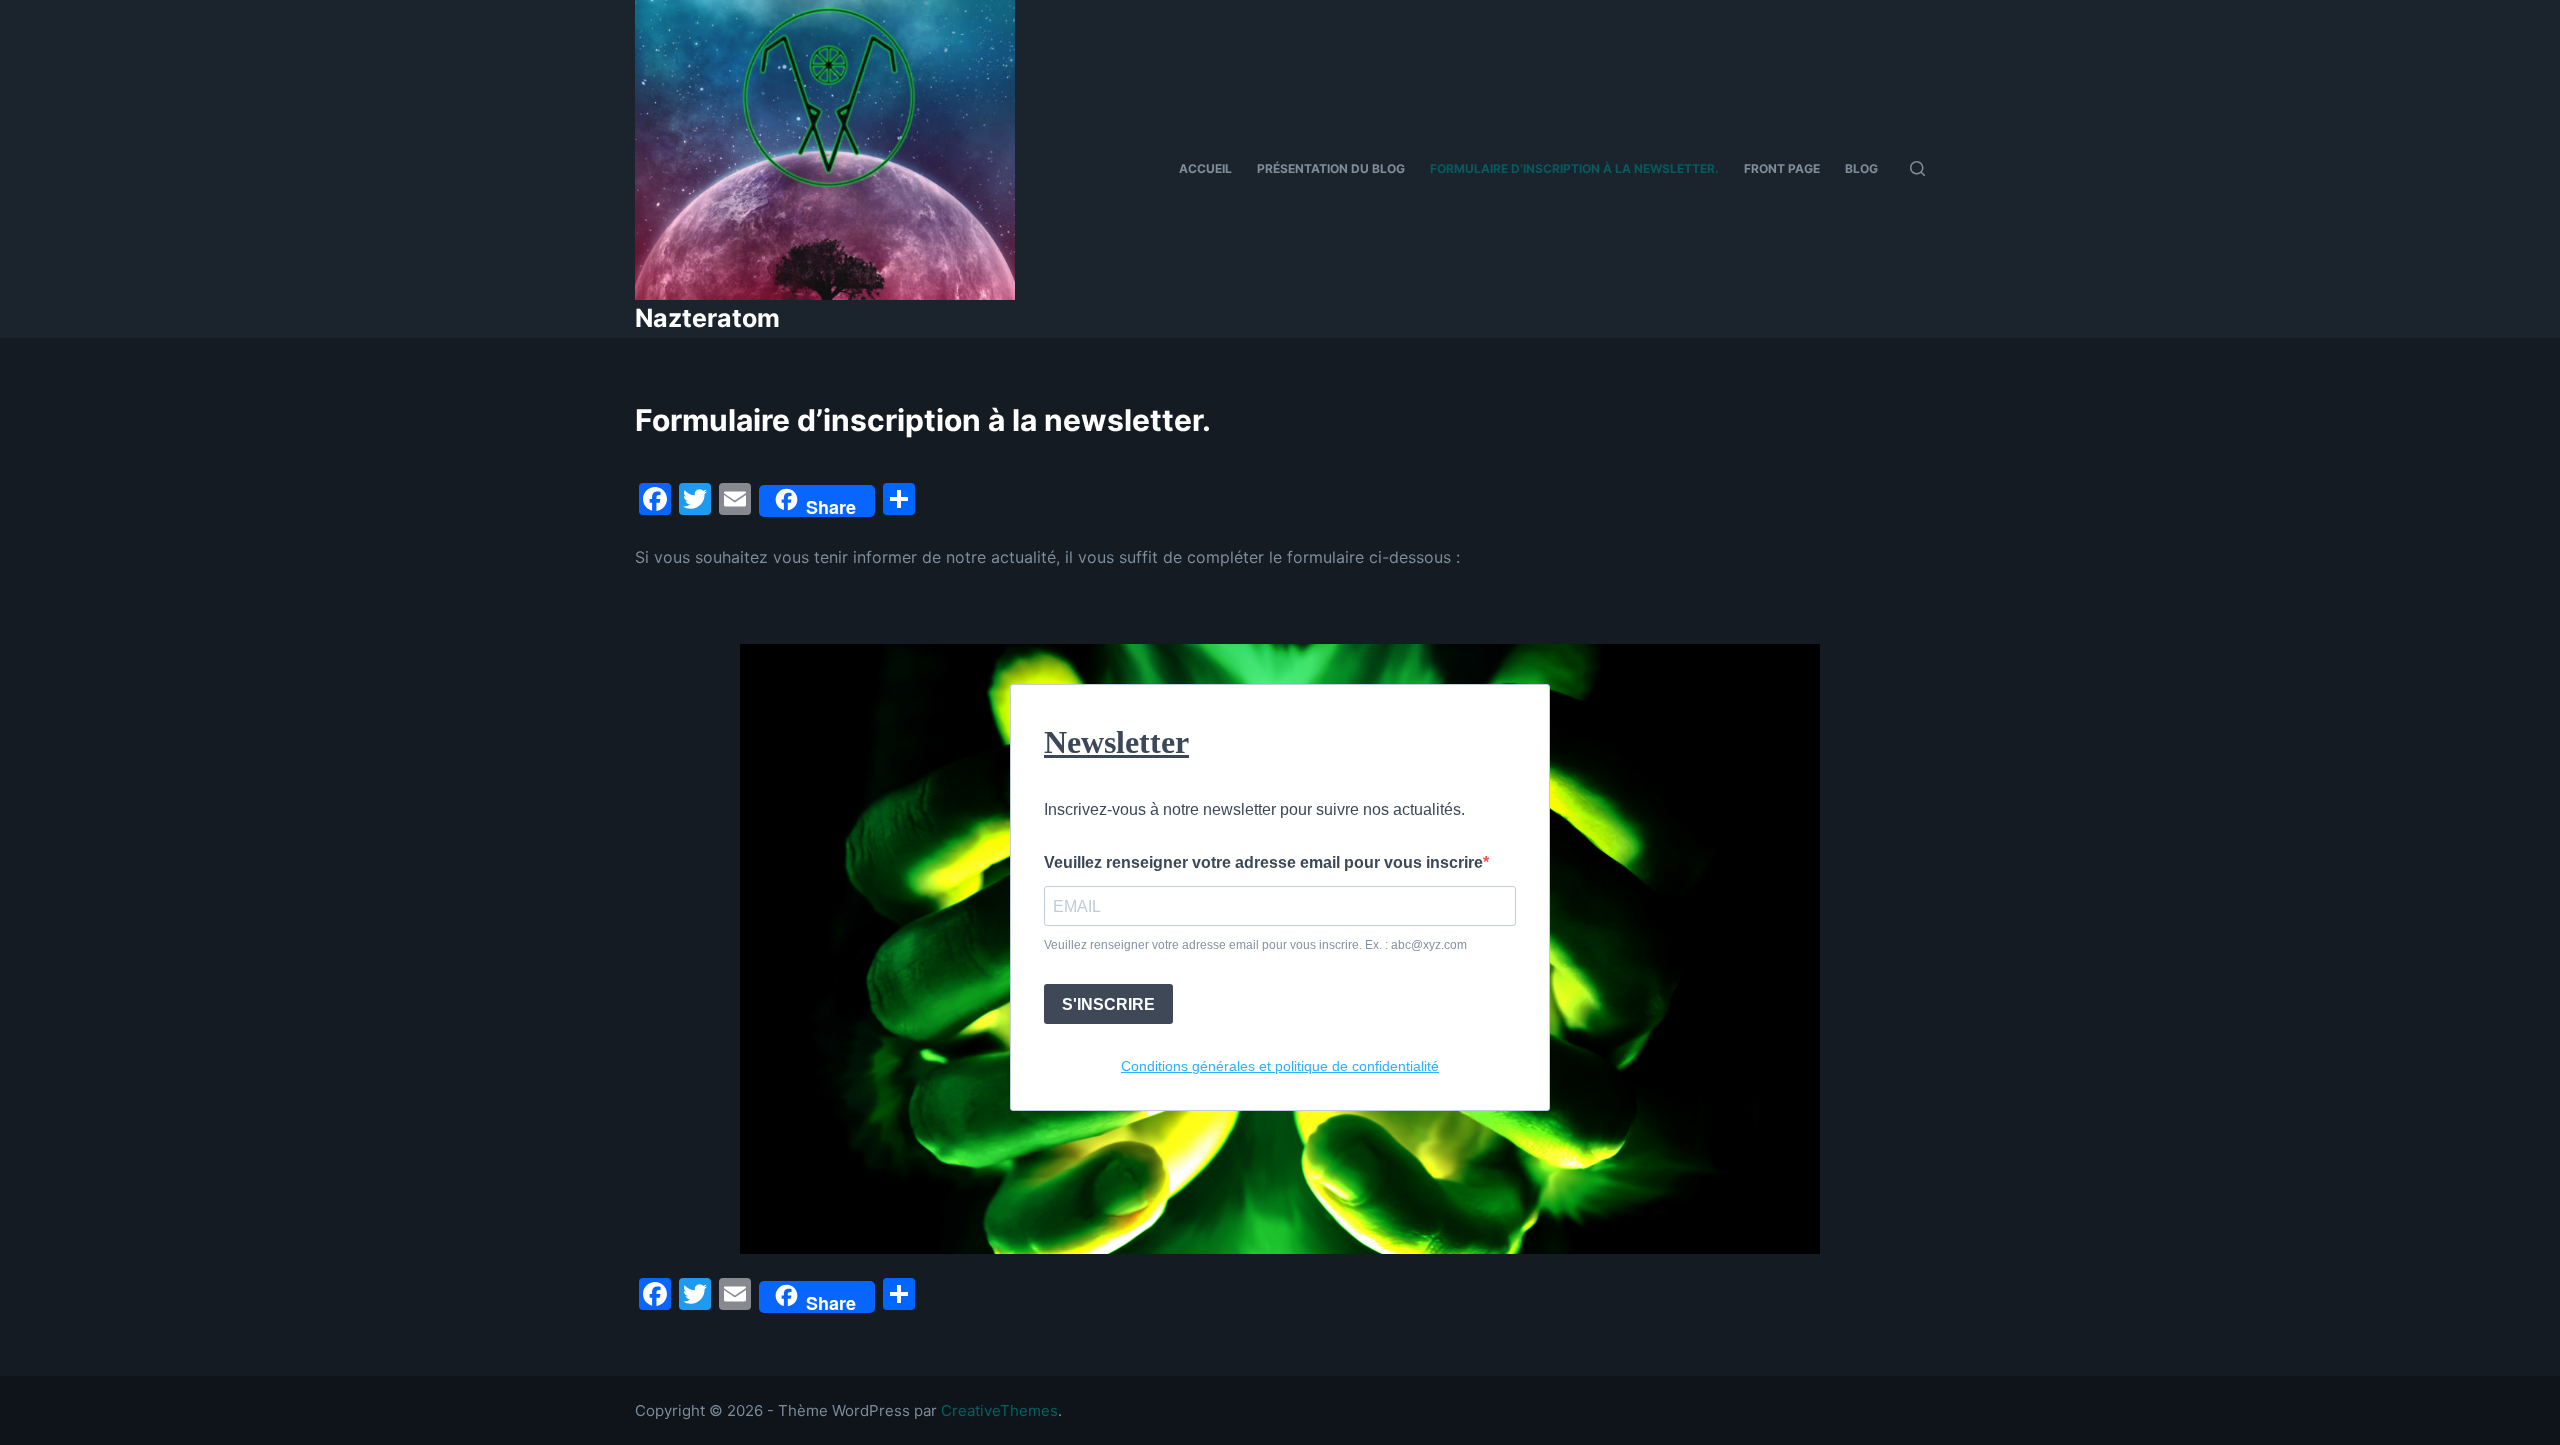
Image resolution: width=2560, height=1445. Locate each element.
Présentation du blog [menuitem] (1331, 168)
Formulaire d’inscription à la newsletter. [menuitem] (1574, 168)
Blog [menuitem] (1861, 168)
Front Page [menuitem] (1782, 168)
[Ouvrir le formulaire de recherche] (1917, 168)
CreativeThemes (999, 1410)
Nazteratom (707, 318)
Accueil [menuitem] (1205, 168)
